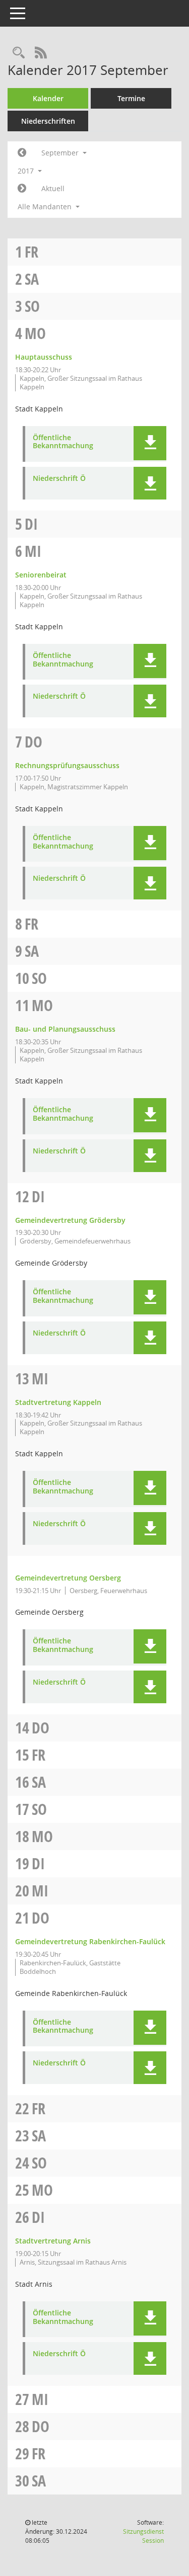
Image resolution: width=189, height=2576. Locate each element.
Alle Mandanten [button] (46, 206)
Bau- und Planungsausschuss (65, 1029)
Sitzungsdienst (143, 2536)
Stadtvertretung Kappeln (58, 1402)
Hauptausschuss (44, 357)
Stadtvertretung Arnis (53, 2241)
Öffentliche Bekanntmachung (63, 442)
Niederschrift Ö (59, 479)
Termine (131, 98)
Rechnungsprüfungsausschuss (67, 765)
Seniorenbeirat (41, 575)
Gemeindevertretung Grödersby (70, 1220)
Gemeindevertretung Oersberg (68, 1578)
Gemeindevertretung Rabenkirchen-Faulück (90, 1941)
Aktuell (53, 188)
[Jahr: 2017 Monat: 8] (22, 153)
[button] (150, 443)
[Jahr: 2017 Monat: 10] (22, 189)
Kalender (48, 98)
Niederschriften (48, 121)
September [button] (61, 153)
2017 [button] (27, 171)
